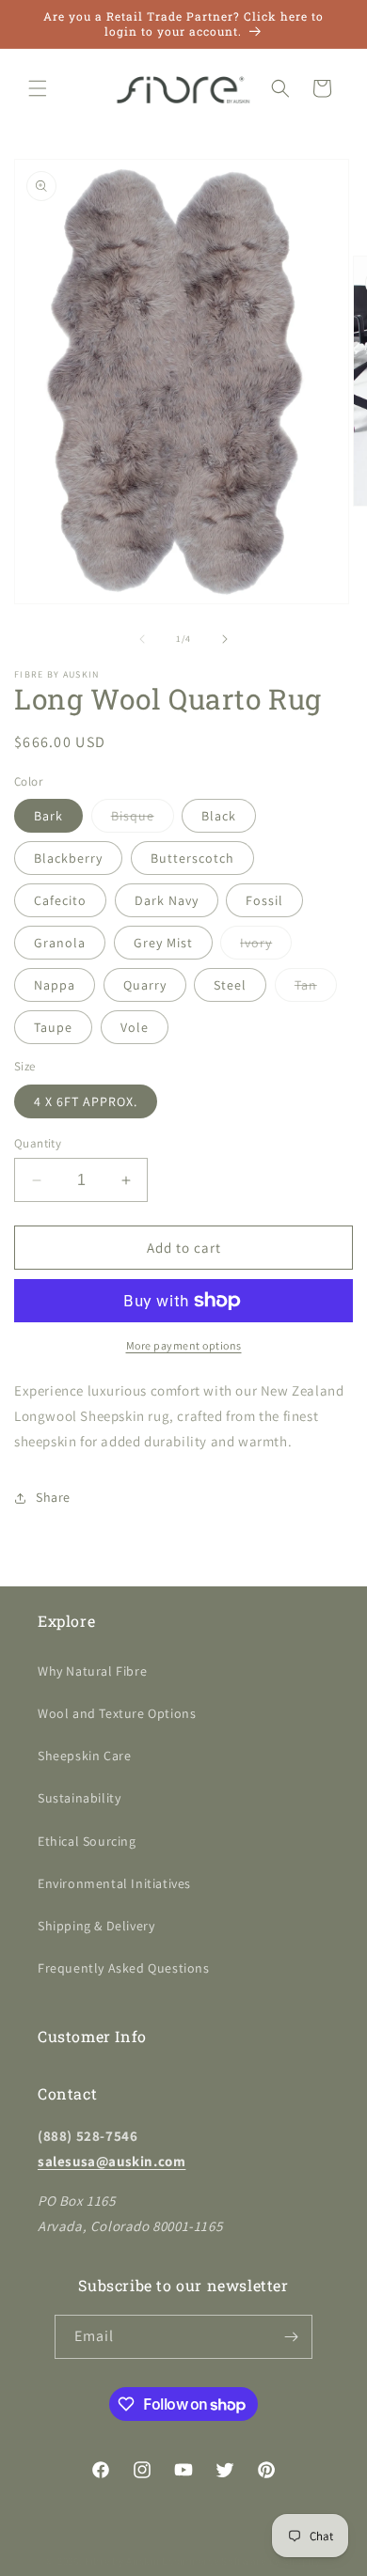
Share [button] (53, 1497)
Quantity (38, 1143)
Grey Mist (163, 943)
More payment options (184, 1345)
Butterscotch (192, 858)
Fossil (264, 900)
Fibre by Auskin (122, 2561)
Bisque (143, 820)
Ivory (266, 946)
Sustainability (79, 1798)
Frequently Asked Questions (124, 1968)
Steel (230, 985)
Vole (135, 1027)
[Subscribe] (291, 2337)
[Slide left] (142, 639)
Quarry (145, 985)
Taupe (53, 1027)
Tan (316, 989)
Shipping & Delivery (96, 1926)
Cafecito (60, 900)
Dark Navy (167, 900)
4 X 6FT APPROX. (86, 1101)
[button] (38, 88)
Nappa (55, 985)
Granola (60, 943)
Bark (48, 816)
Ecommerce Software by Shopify (241, 2561)
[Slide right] (225, 639)
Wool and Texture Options (117, 1713)
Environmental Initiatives (114, 1883)
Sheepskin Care (84, 1756)
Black (219, 816)
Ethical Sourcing (87, 1841)
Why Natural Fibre (92, 1671)
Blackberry (68, 858)
